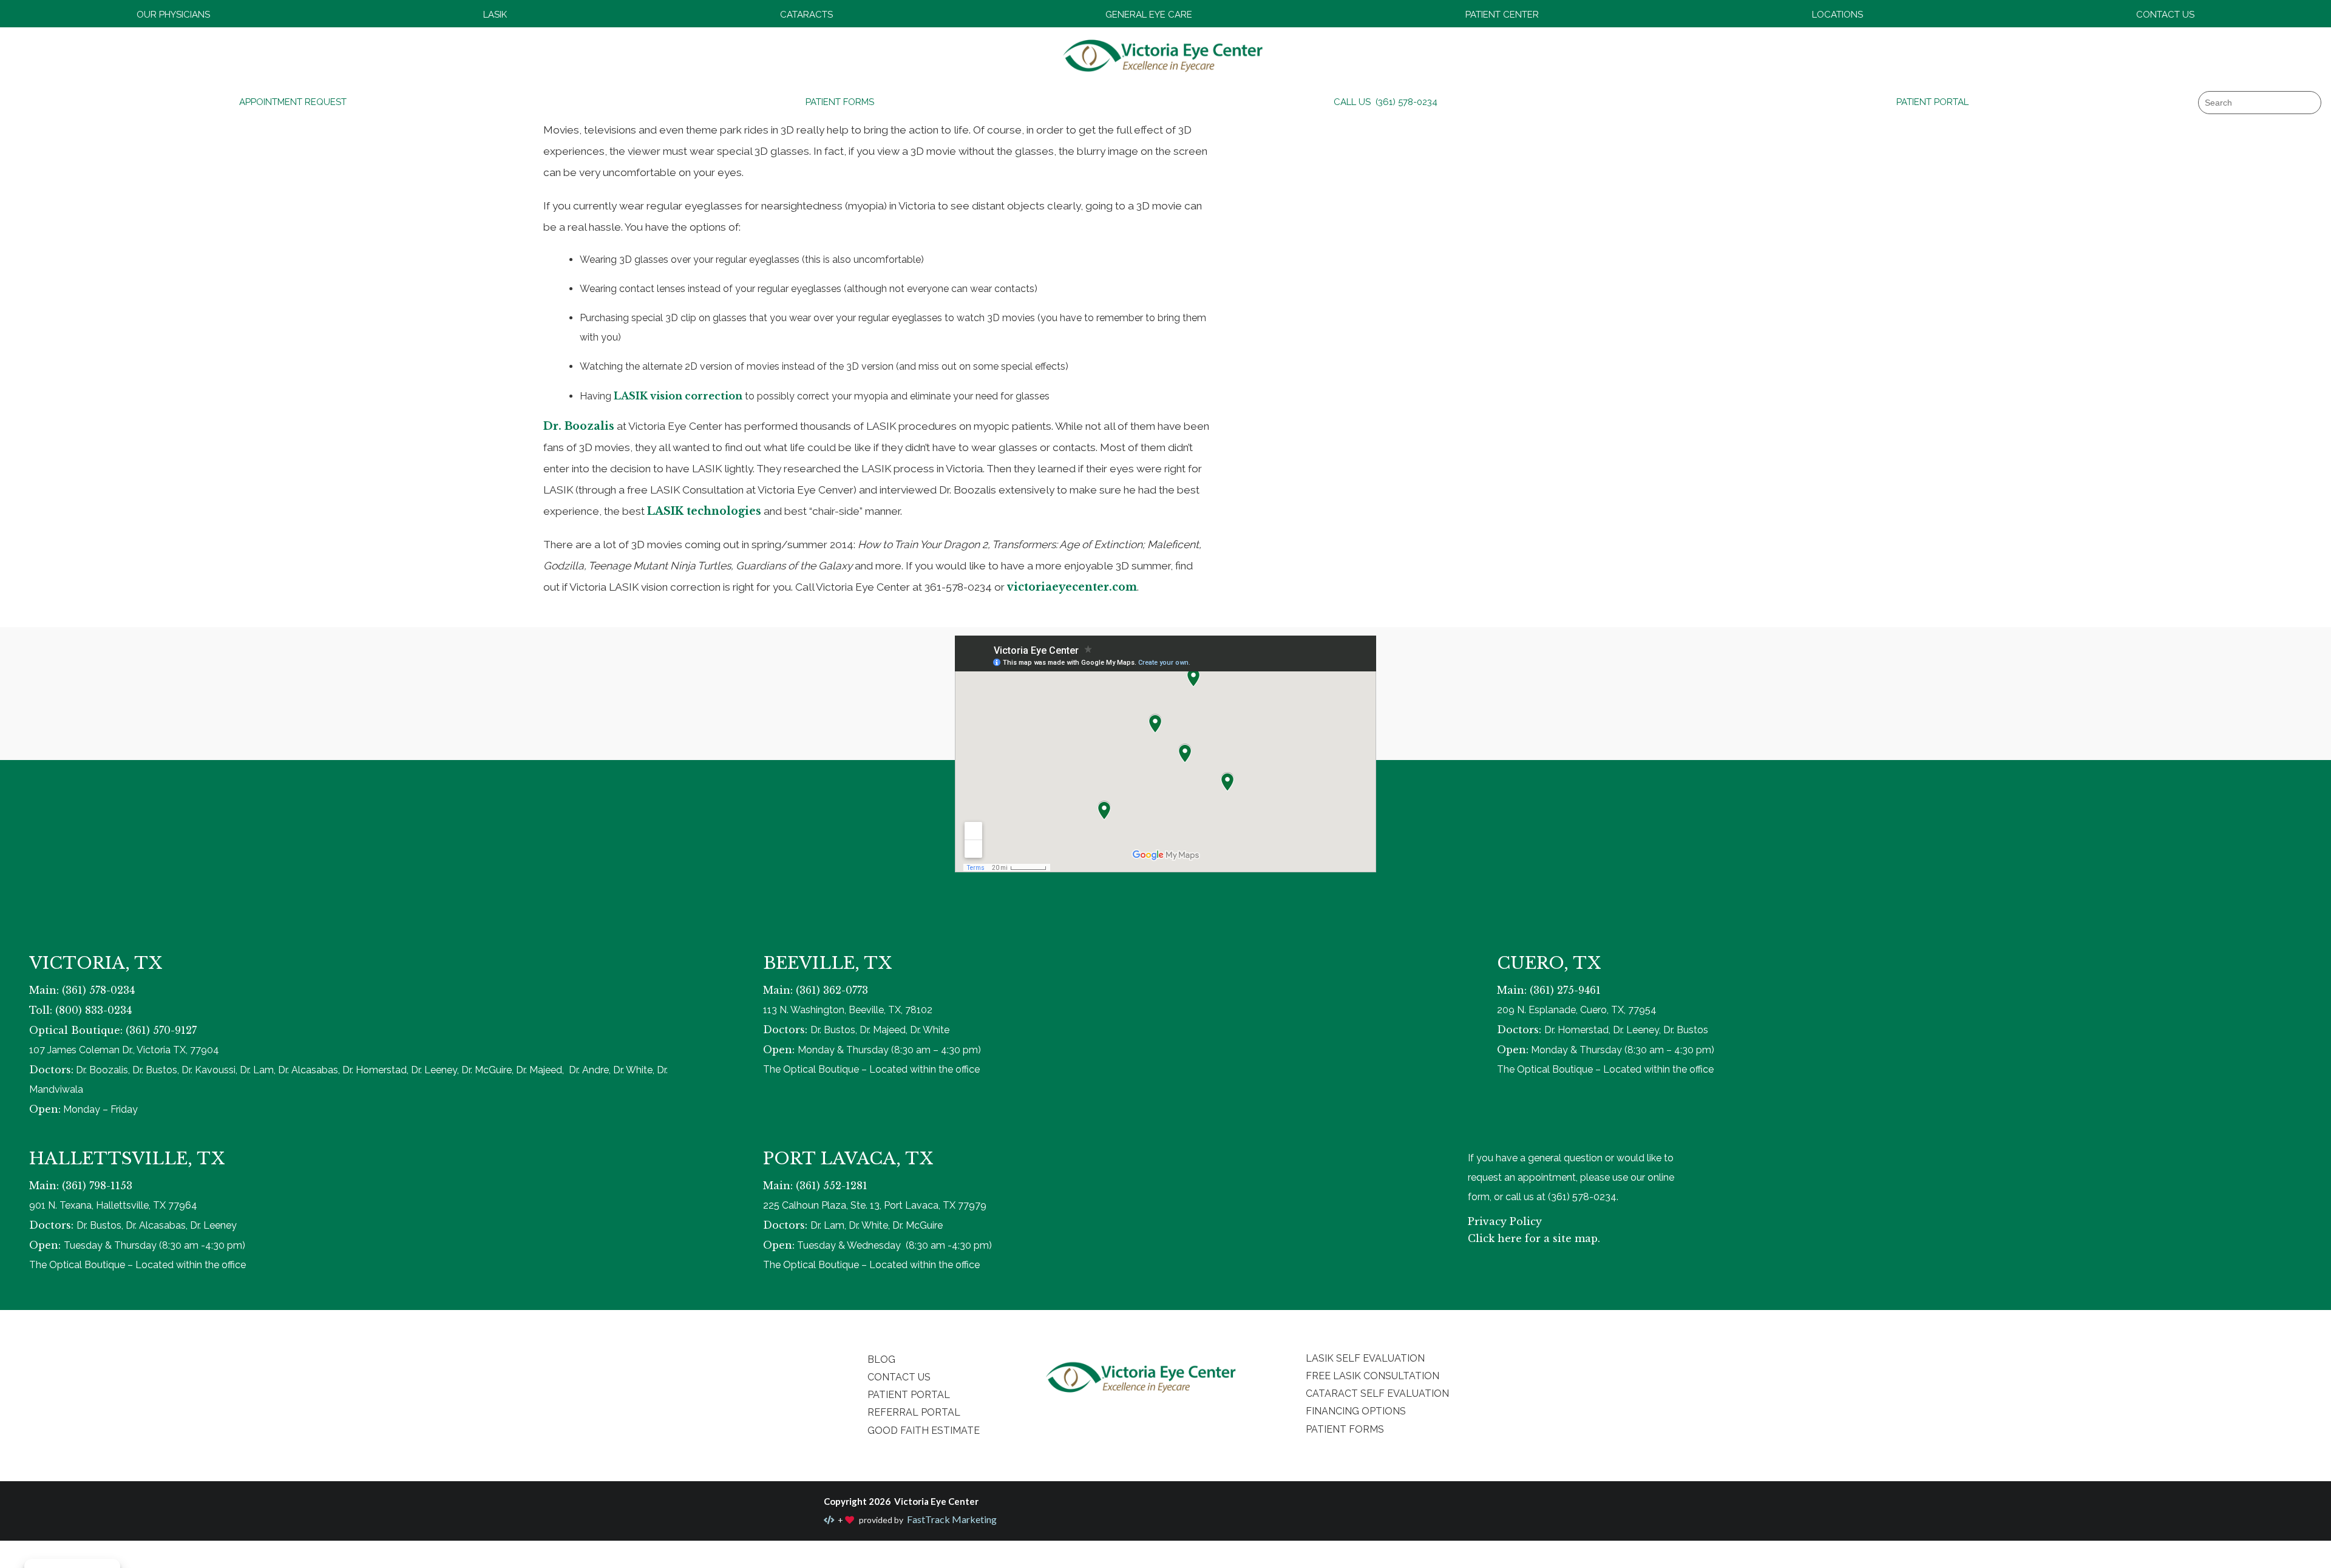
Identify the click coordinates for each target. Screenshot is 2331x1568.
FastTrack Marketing (951, 1519)
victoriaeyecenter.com (1072, 587)
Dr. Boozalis (579, 426)
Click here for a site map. (1534, 1238)
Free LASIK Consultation (1372, 1376)
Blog (881, 1359)
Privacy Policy (1505, 1221)
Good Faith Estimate (924, 1431)
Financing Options (1356, 1411)
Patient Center (1502, 15)
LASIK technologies (704, 511)
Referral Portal (914, 1412)
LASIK (495, 15)
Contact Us (2165, 15)
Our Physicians (173, 15)
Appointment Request (293, 102)
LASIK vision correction (678, 396)
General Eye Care (1149, 15)
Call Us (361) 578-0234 (1386, 102)
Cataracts (806, 15)
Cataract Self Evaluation (1377, 1393)
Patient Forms (840, 102)
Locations (1837, 15)
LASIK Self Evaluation (1365, 1358)
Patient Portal (1932, 102)
